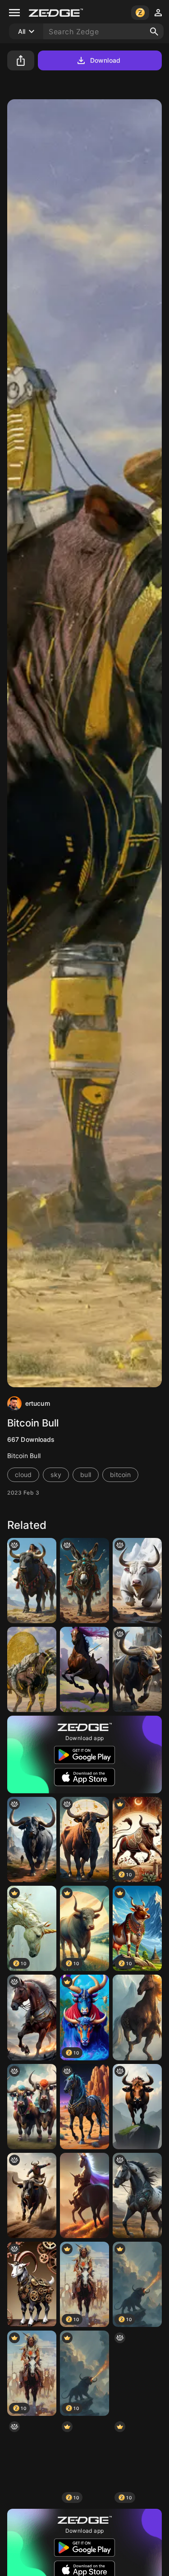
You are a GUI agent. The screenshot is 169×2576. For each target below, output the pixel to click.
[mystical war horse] (32, 2017)
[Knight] (84, 2195)
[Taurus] (84, 1840)
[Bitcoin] (32, 1669)
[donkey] (84, 1581)
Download (105, 60)
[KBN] (32, 1581)
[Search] (154, 32)
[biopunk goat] (32, 2284)
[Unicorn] (137, 2017)
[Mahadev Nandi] (32, 2462)
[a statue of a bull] (137, 1669)
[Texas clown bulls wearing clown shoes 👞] (32, 2107)
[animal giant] (32, 1840)
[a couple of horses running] (137, 2195)
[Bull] (137, 1581)
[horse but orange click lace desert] (84, 2107)
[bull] (32, 2195)
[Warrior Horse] (84, 1669)
